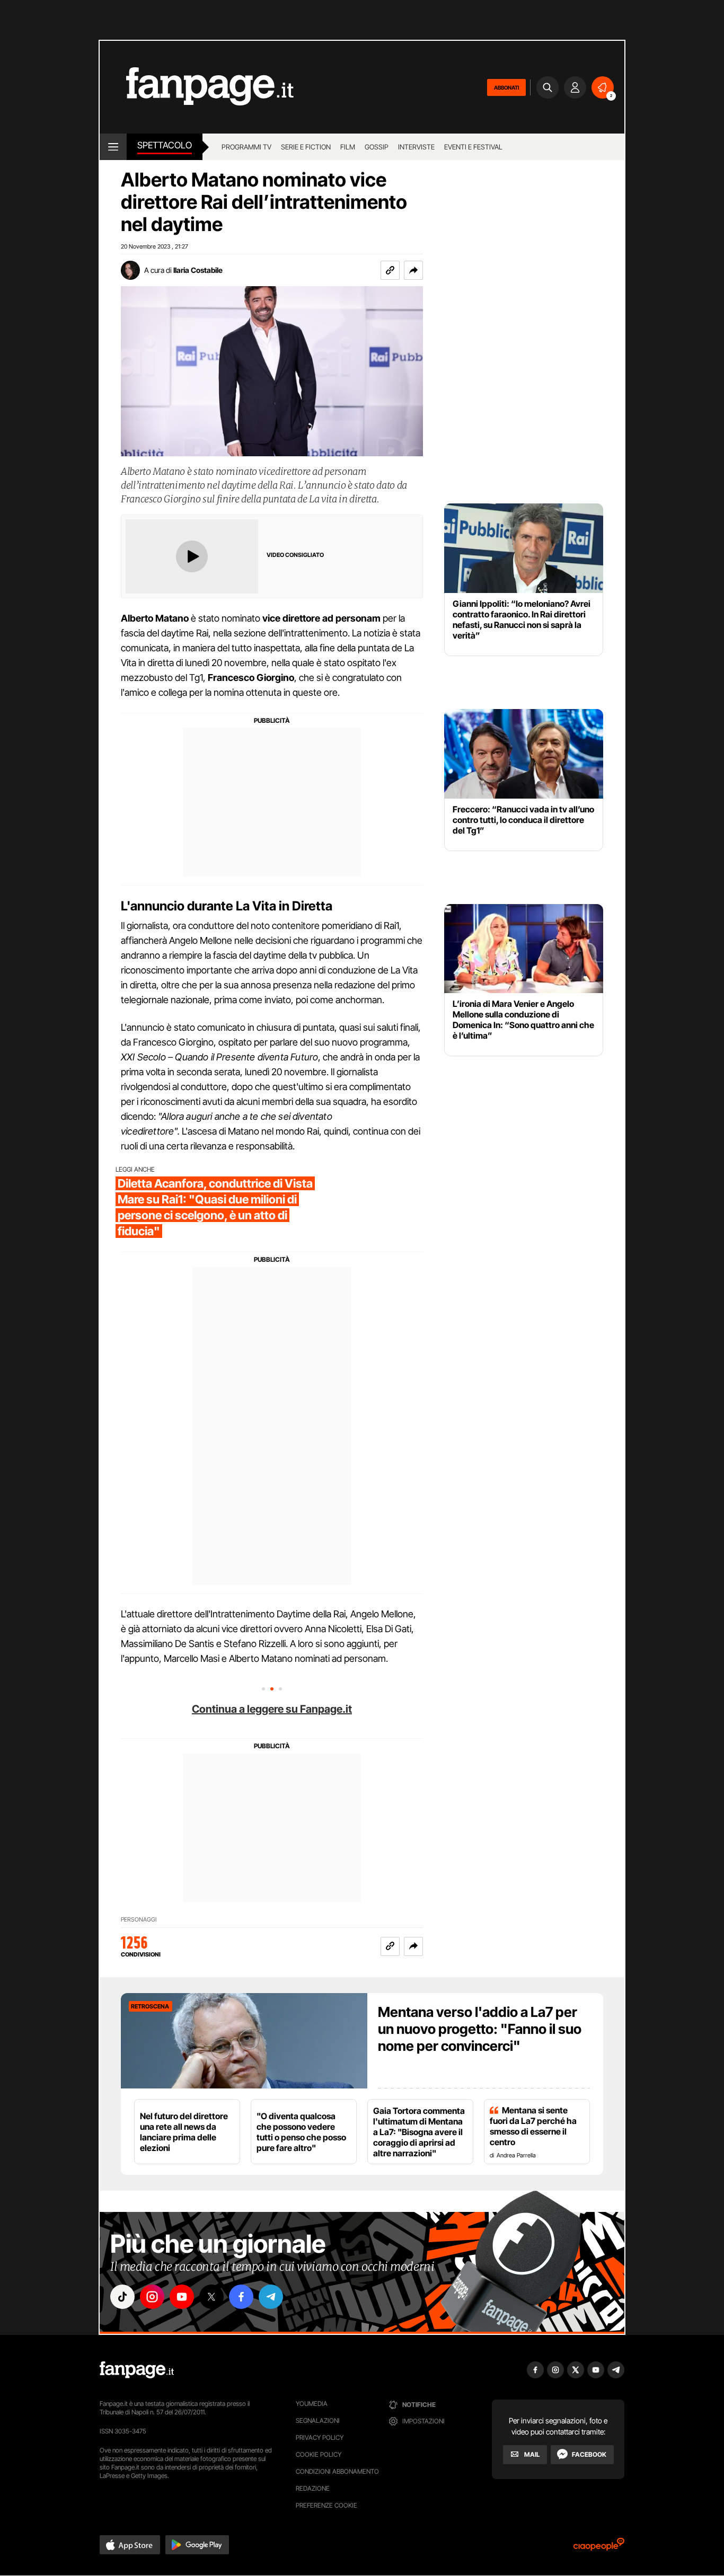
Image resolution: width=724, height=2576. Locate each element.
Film (348, 147)
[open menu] (113, 147)
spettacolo (165, 145)
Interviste (416, 147)
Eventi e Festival (473, 147)
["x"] (211, 2297)
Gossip (377, 147)
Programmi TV (246, 147)
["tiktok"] (122, 2297)
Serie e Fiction (306, 147)
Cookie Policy (319, 2454)
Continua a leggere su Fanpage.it (272, 1709)
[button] (413, 270)
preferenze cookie (326, 2505)
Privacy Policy (320, 2437)
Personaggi (139, 1920)
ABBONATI (506, 87)
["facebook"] (241, 2297)
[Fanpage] (137, 2370)
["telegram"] (271, 2297)
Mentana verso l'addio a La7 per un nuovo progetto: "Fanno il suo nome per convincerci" (480, 2029)
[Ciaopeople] (599, 2548)
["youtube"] (182, 2297)
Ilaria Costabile (198, 270)
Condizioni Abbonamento (337, 2471)
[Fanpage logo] (197, 87)
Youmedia (312, 2404)
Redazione (313, 2488)
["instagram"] (152, 2297)
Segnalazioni (318, 2420)
